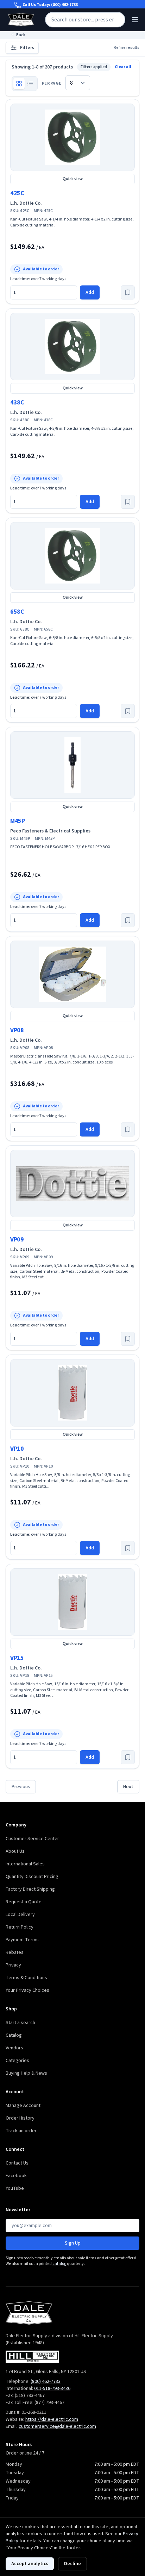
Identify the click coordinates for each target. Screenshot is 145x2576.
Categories (17, 2061)
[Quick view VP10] (72, 1393)
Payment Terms (22, 1940)
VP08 (17, 1030)
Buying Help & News (26, 2073)
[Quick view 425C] (72, 137)
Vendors (14, 2048)
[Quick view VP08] (72, 974)
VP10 (17, 1449)
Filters (27, 48)
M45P (17, 821)
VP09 (17, 1240)
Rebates (15, 1952)
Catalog (14, 2035)
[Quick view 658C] (72, 556)
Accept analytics (30, 2564)
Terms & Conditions (26, 1978)
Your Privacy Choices (27, 1990)
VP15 (17, 1658)
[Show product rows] (30, 84)
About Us (15, 1851)
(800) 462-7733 (64, 5)
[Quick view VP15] (72, 1602)
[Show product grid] (19, 84)
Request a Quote (24, 1902)
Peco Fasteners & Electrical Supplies (50, 831)
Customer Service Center (32, 1839)
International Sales (25, 1864)
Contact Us (17, 2163)
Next (128, 1787)
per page (52, 84)
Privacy (13, 1965)
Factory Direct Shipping (30, 1889)
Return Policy (20, 1927)
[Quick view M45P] (72, 765)
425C (17, 193)
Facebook (16, 2176)
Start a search (20, 2023)
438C (17, 403)
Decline (72, 2564)
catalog (59, 2264)
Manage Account (23, 2106)
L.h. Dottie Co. (26, 203)
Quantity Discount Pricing (32, 1877)
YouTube (15, 2188)
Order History (20, 2118)
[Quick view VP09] (72, 1184)
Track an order (21, 2131)
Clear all (123, 67)
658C (17, 612)
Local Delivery (20, 1915)
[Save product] (128, 292)
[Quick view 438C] (72, 347)
